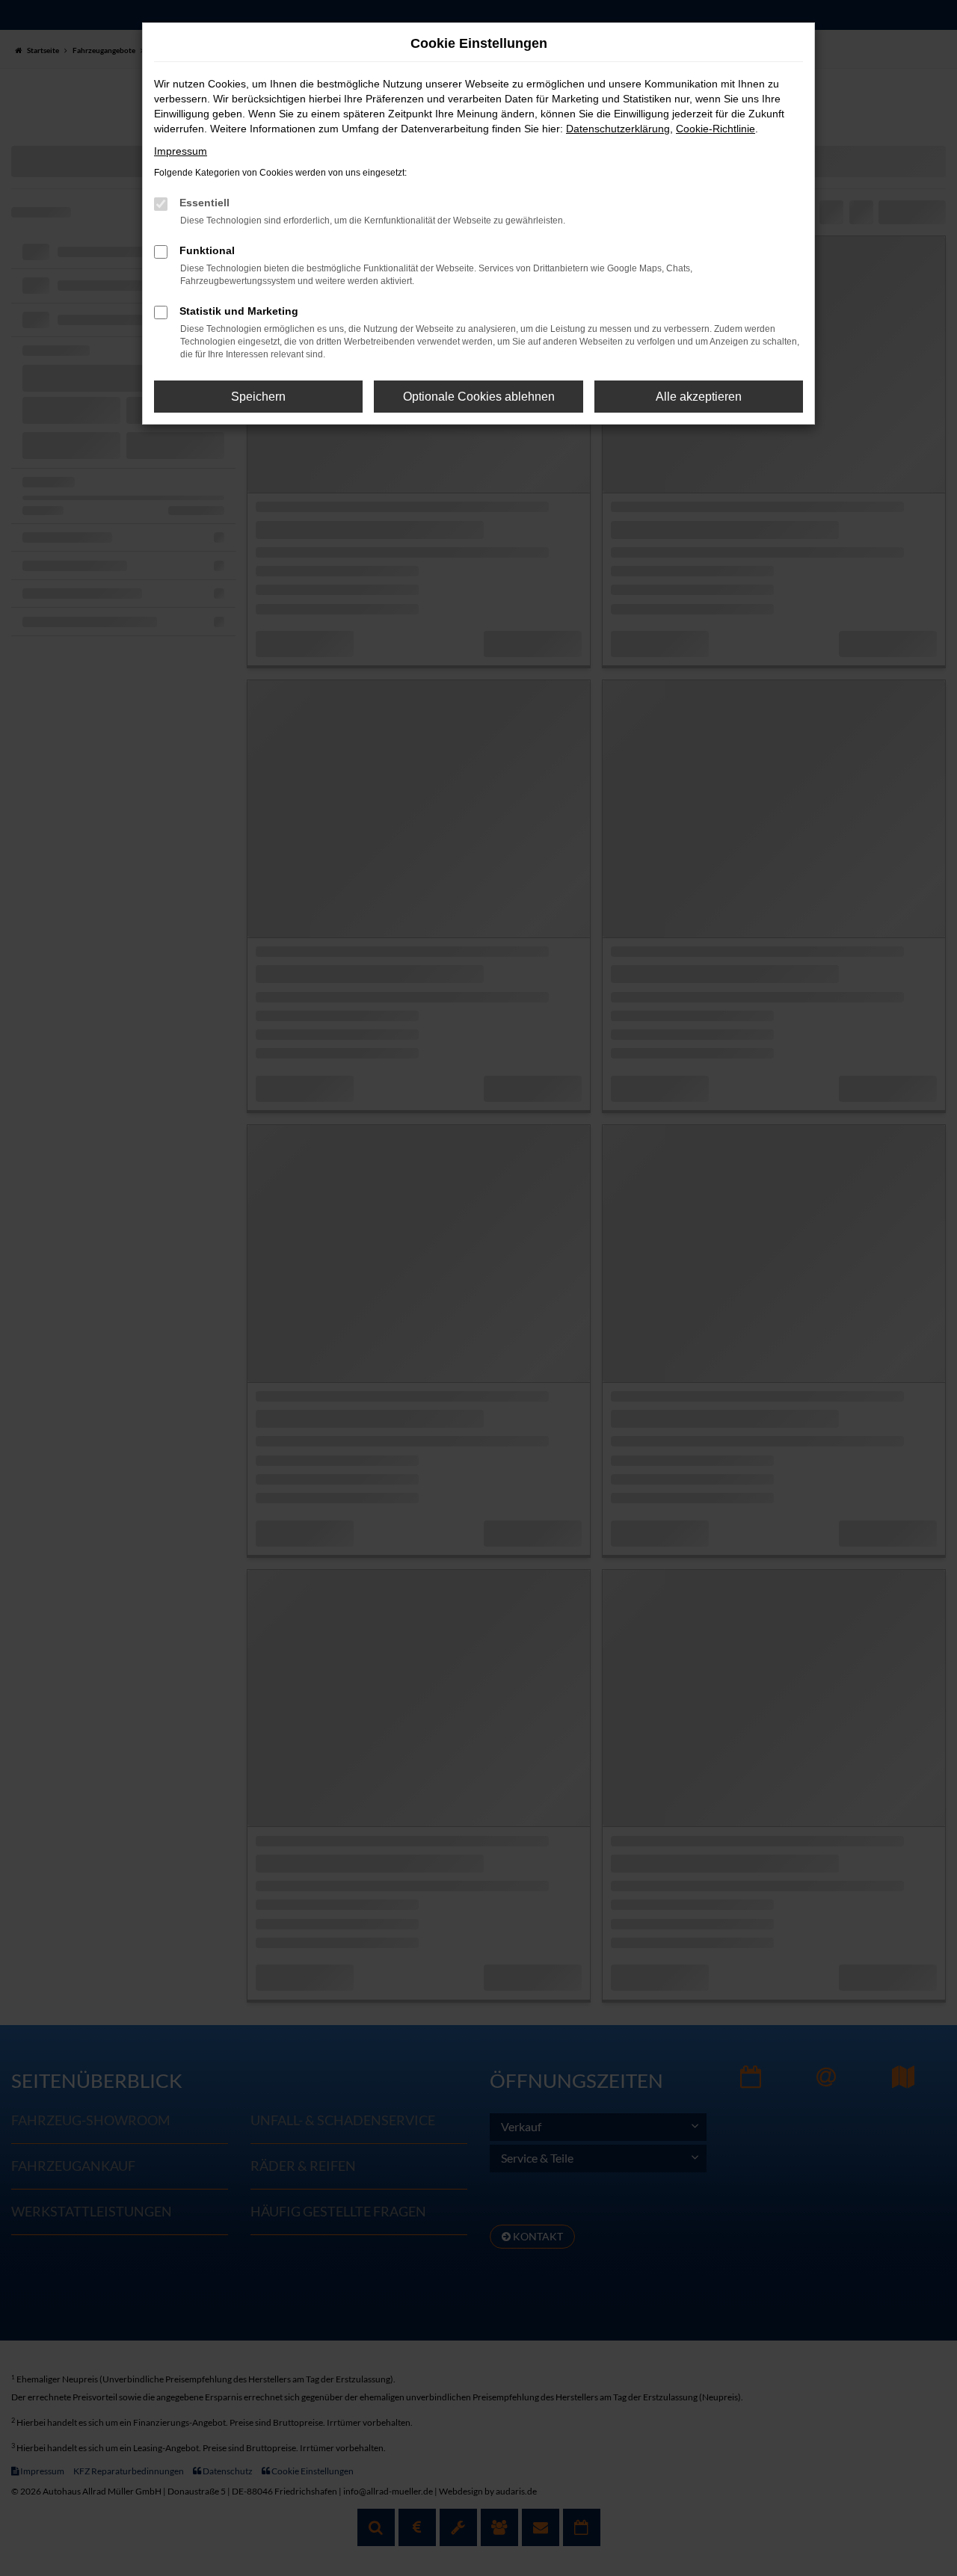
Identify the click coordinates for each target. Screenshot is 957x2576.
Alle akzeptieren (699, 397)
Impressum (181, 151)
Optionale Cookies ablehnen (479, 397)
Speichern (258, 397)
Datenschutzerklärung (618, 129)
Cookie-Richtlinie (716, 129)
